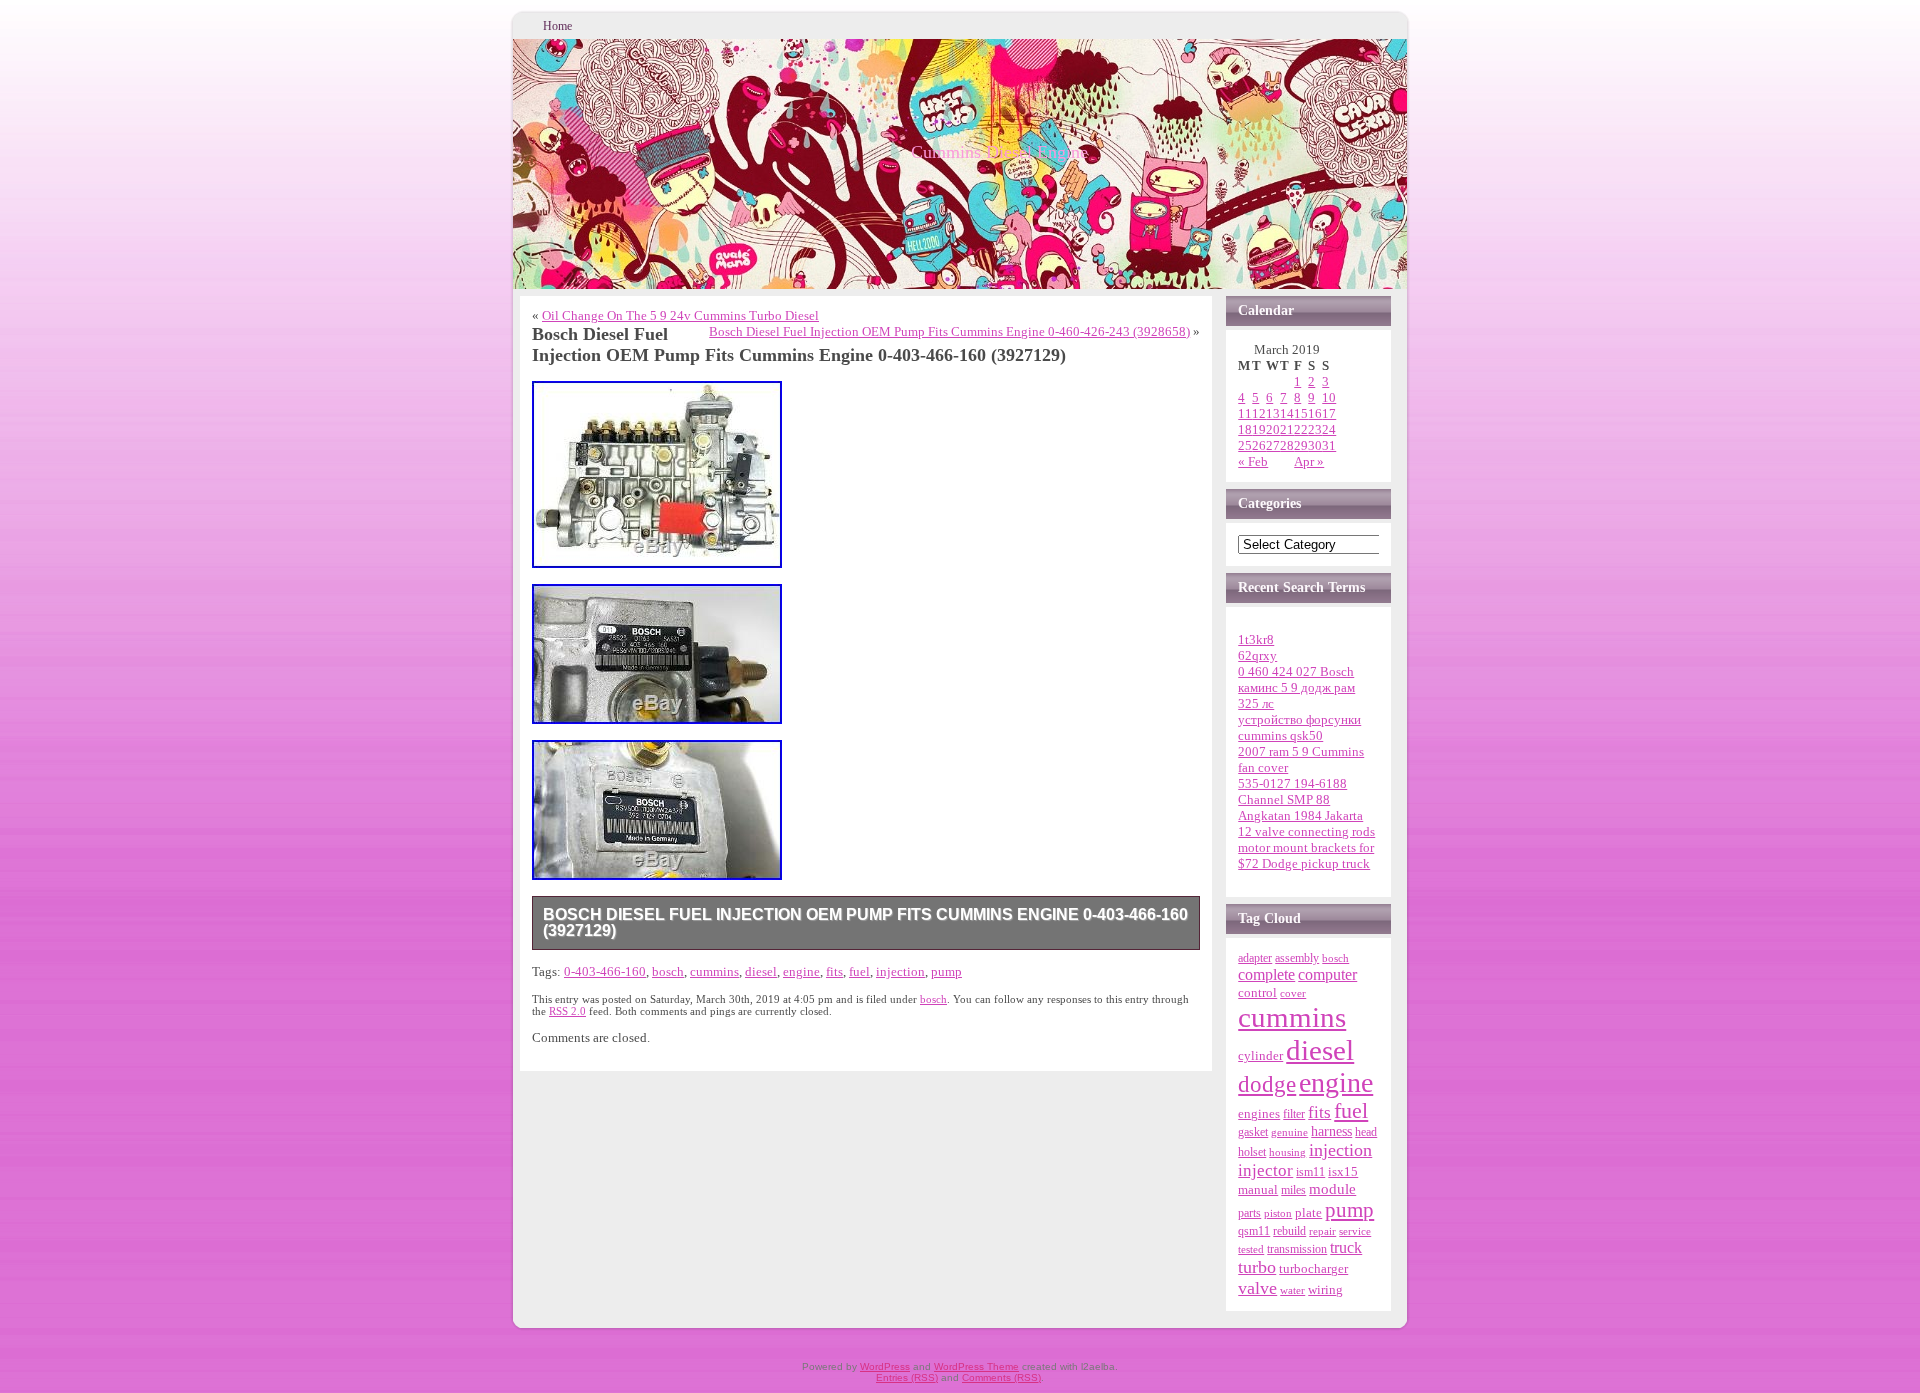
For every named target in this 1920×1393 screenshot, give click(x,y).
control (1257, 992)
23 (1315, 429)
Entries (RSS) (907, 1377)
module (1332, 1189)
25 (1245, 445)
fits (834, 971)
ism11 (1310, 1172)
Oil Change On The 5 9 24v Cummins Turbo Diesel (680, 315)
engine (801, 971)
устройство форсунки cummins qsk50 (1299, 727)
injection (900, 971)
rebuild (1289, 1231)
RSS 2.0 (567, 1011)
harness (1331, 1131)
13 (1273, 413)
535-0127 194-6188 (1292, 783)
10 (1329, 397)
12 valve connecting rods (1306, 831)
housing (1287, 1152)
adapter (1255, 958)
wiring (1325, 1289)
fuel (859, 971)
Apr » (1309, 461)
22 (1301, 429)
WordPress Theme (976, 1366)
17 (1329, 413)
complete (1266, 974)
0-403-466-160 (605, 971)
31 (1329, 445)
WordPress (885, 1366)
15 (1301, 413)
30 (1315, 445)
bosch (668, 971)
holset (1252, 1152)
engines (1259, 1114)
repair (1322, 1231)
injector (1265, 1170)
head (1366, 1132)
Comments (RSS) (1001, 1377)
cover (1293, 993)
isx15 (1343, 1171)
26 (1259, 445)
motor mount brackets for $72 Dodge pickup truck (1306, 855)
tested (1251, 1249)
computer (1327, 975)
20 (1273, 429)
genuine (1289, 1132)
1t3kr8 (1256, 639)
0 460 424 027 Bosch (1296, 671)
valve (1257, 1288)
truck (1346, 1247)
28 (1287, 445)
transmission (1297, 1249)
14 (1287, 413)
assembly (1297, 958)
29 (1301, 445)
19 (1259, 429)
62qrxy (1257, 655)
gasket (1253, 1132)
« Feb (1253, 461)
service (1355, 1231)
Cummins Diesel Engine (999, 152)
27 (1273, 445)
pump (946, 971)
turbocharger (1313, 1269)
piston (1278, 1213)
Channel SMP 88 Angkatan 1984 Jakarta (1300, 807)
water (1292, 1290)
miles (1293, 1190)
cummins (714, 971)
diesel (761, 971)
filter (1294, 1114)
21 (1287, 429)
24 (1329, 429)
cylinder (1260, 1056)
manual (1258, 1189)
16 (1315, 413)
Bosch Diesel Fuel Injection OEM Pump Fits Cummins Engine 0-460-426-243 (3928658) (949, 331)
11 (1245, 413)
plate (1308, 1213)
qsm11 (1254, 1231)
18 (1245, 429)
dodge (1267, 1084)
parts (1249, 1213)
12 (1259, 413)
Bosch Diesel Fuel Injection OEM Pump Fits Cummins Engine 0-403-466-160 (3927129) (865, 922)
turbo (1257, 1267)
